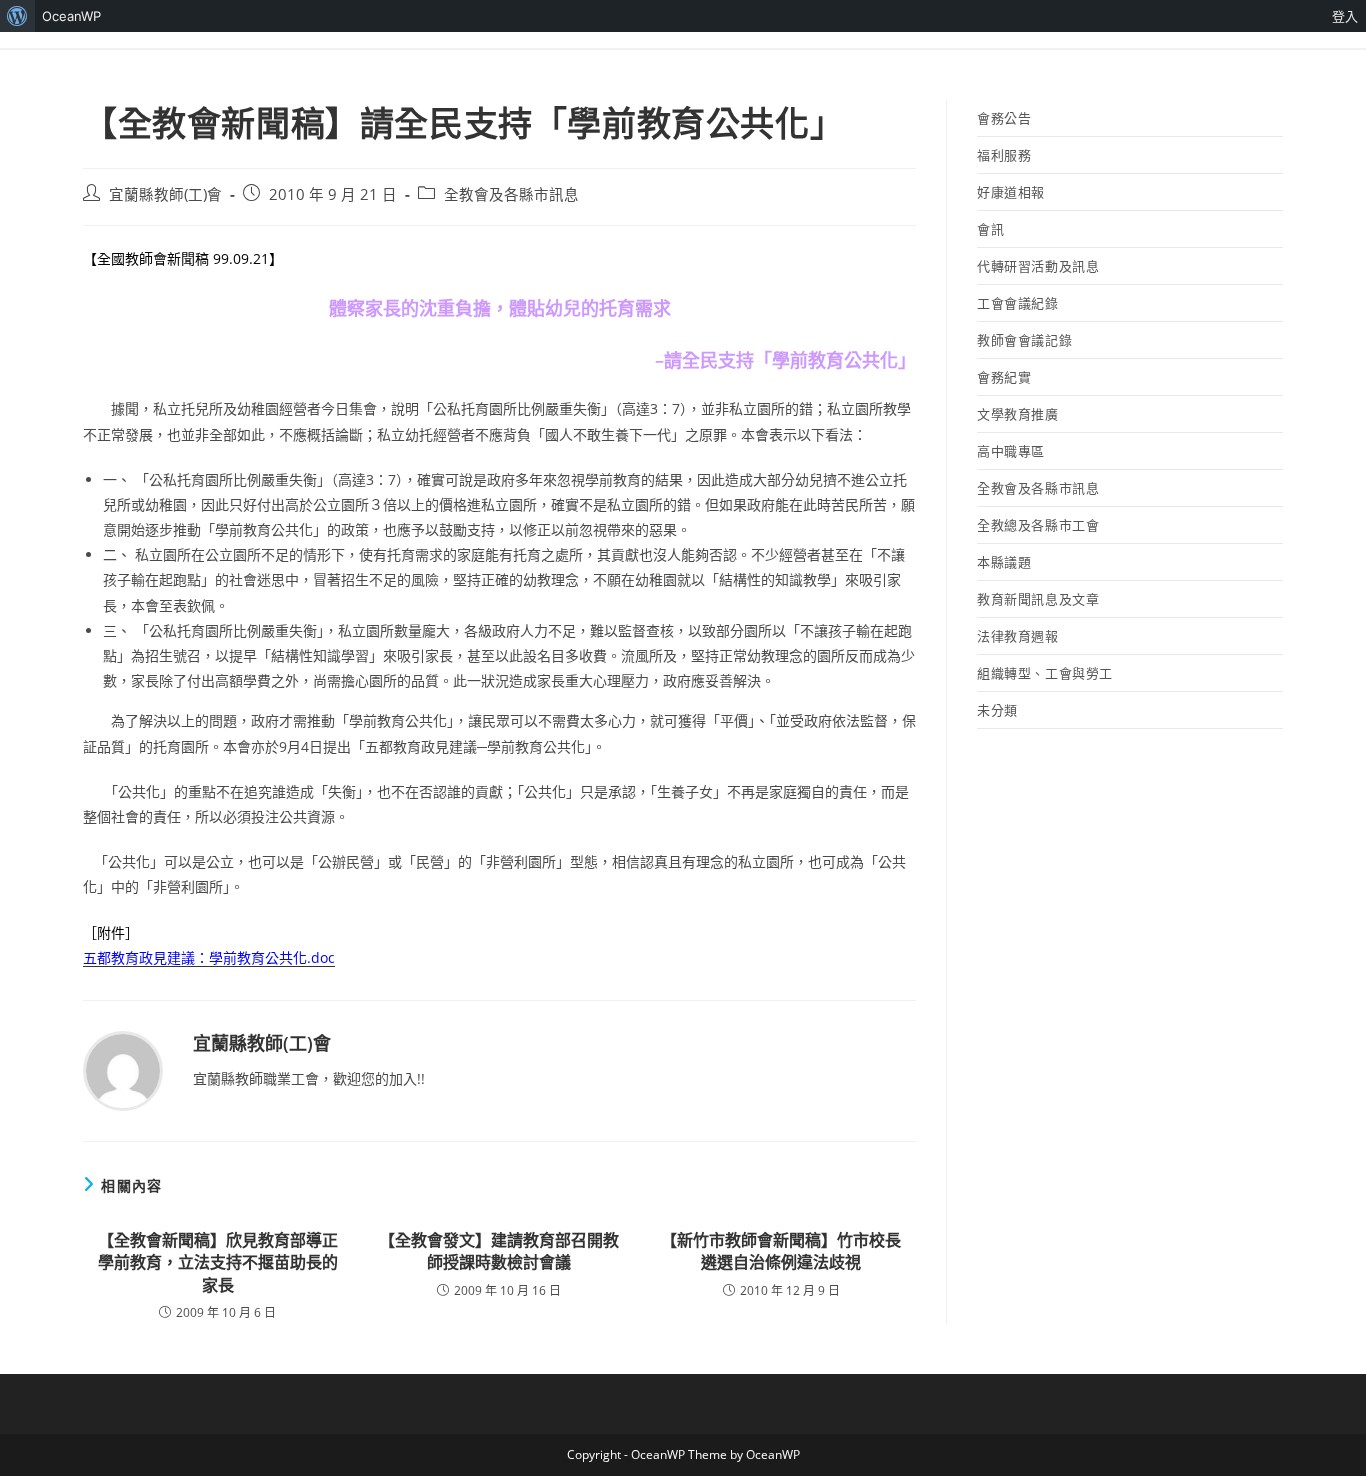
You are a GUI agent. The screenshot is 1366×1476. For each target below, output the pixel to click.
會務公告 (1004, 118)
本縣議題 (1004, 562)
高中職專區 (1011, 451)
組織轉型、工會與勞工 (1045, 673)
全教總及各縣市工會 (1038, 525)
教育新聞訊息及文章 (1038, 599)
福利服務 (1004, 155)
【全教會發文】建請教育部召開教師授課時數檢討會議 (499, 1251)
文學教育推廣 (1018, 414)
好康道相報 (1011, 192)
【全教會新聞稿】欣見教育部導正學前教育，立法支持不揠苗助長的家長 (218, 1262)
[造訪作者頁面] (123, 1069)
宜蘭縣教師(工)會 (165, 194)
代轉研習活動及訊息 (1038, 266)
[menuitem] (17, 16)
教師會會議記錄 (1024, 340)
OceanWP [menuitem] (71, 16)
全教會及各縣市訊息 (511, 194)
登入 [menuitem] (1345, 16)
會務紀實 (1004, 377)
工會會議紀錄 (1018, 303)
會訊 (990, 229)
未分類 (997, 710)
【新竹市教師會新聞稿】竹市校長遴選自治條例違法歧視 (781, 1251)
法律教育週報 (1018, 636)
